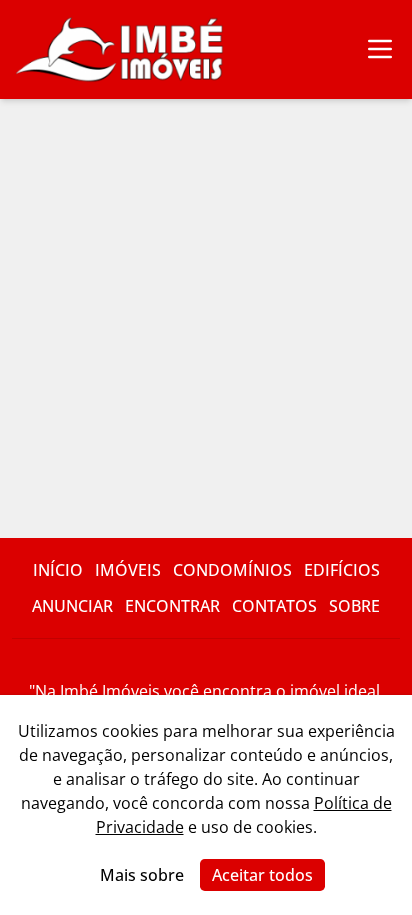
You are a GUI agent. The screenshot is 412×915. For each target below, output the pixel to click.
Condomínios (232, 570)
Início (58, 570)
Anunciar (72, 606)
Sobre (354, 606)
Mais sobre (142, 875)
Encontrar (172, 606)
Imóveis (128, 570)
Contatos (274, 606)
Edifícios (342, 570)
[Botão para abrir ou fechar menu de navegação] (380, 49)
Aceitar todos (262, 875)
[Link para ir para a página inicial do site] (120, 49)
